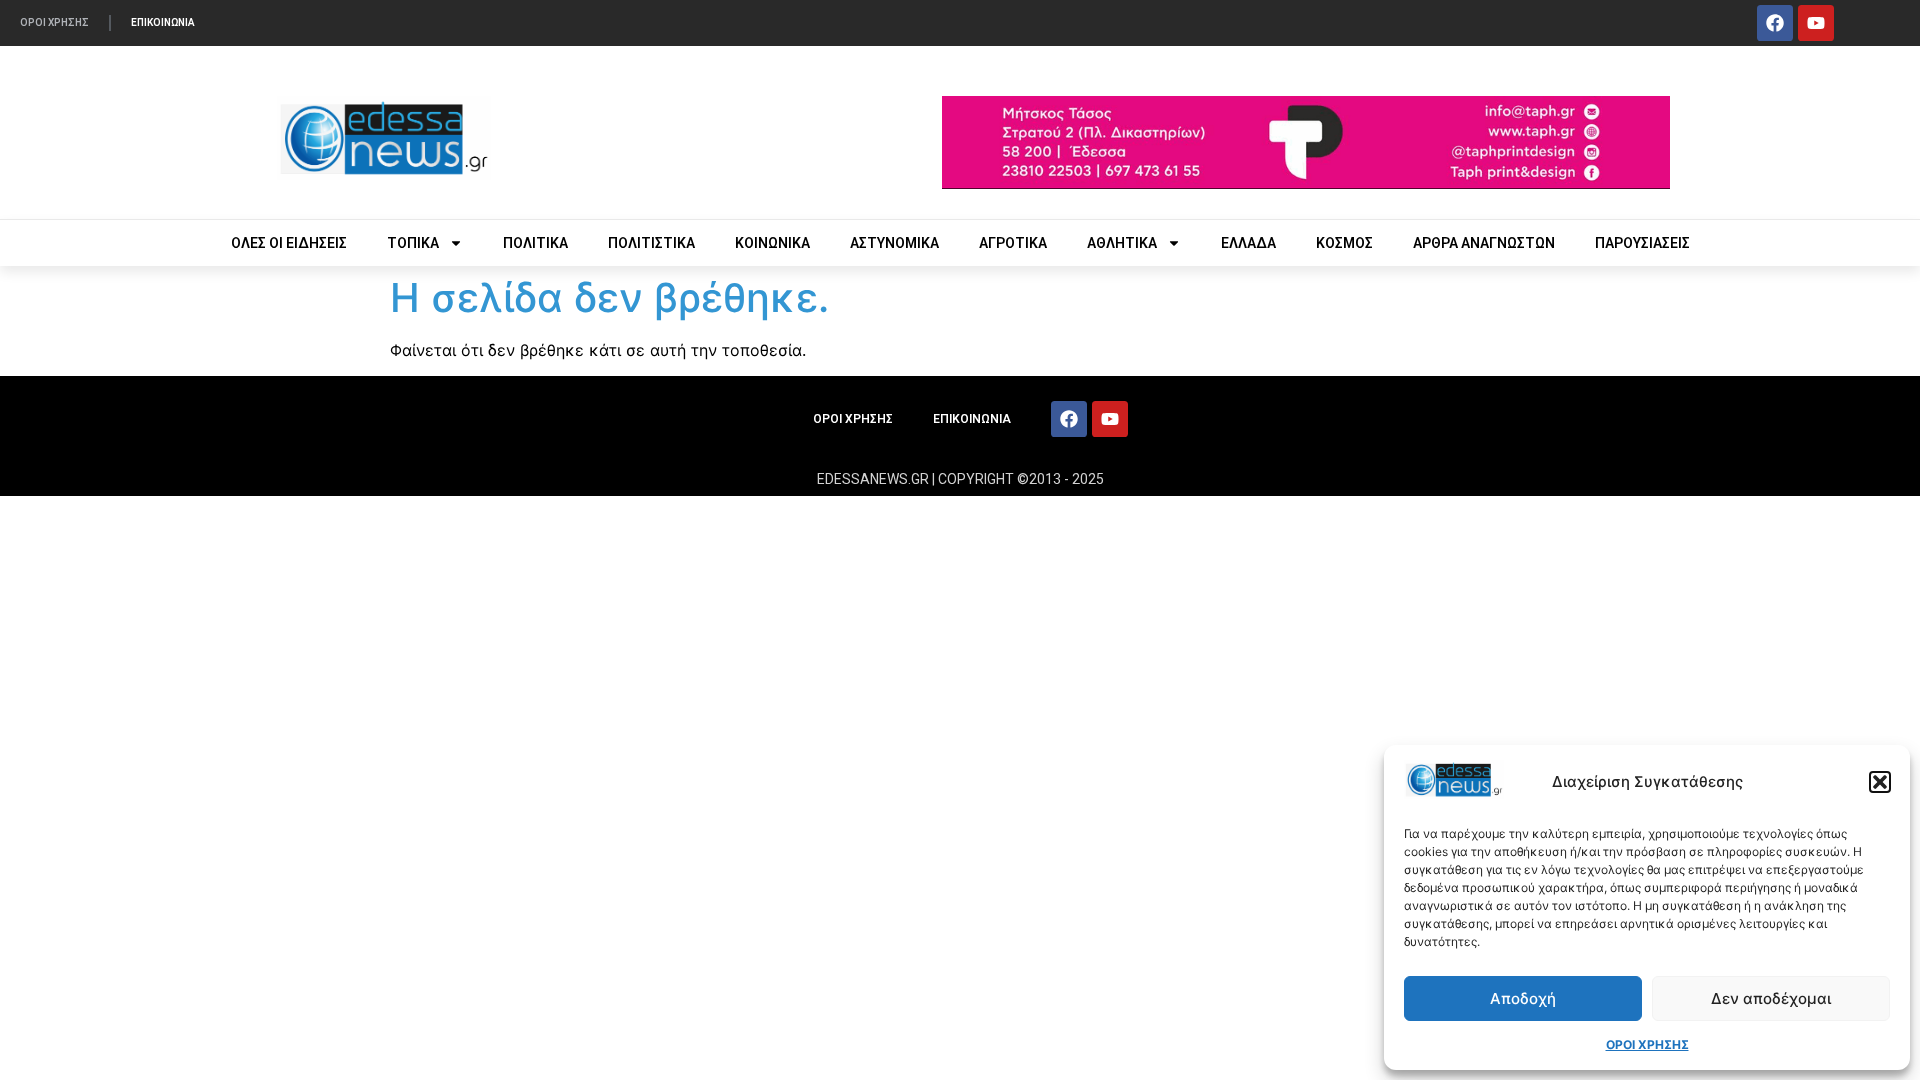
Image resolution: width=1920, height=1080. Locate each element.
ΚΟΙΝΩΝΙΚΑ (772, 243)
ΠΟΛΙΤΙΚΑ (535, 243)
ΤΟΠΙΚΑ (413, 243)
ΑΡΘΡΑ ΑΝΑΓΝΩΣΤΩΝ (1484, 243)
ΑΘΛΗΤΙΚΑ (1122, 243)
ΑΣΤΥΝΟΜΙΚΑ (894, 243)
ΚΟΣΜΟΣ (1344, 243)
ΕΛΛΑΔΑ (1248, 243)
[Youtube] (1816, 23)
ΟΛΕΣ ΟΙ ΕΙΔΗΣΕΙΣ (289, 243)
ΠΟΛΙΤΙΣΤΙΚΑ (651, 243)
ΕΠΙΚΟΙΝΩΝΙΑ (163, 22)
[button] (1880, 782)
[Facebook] (1775, 23)
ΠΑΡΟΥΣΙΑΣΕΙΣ (1642, 243)
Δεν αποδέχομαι (1771, 998)
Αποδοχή (1523, 998)
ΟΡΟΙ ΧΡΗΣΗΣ (1647, 1044)
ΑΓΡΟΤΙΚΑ (1013, 243)
